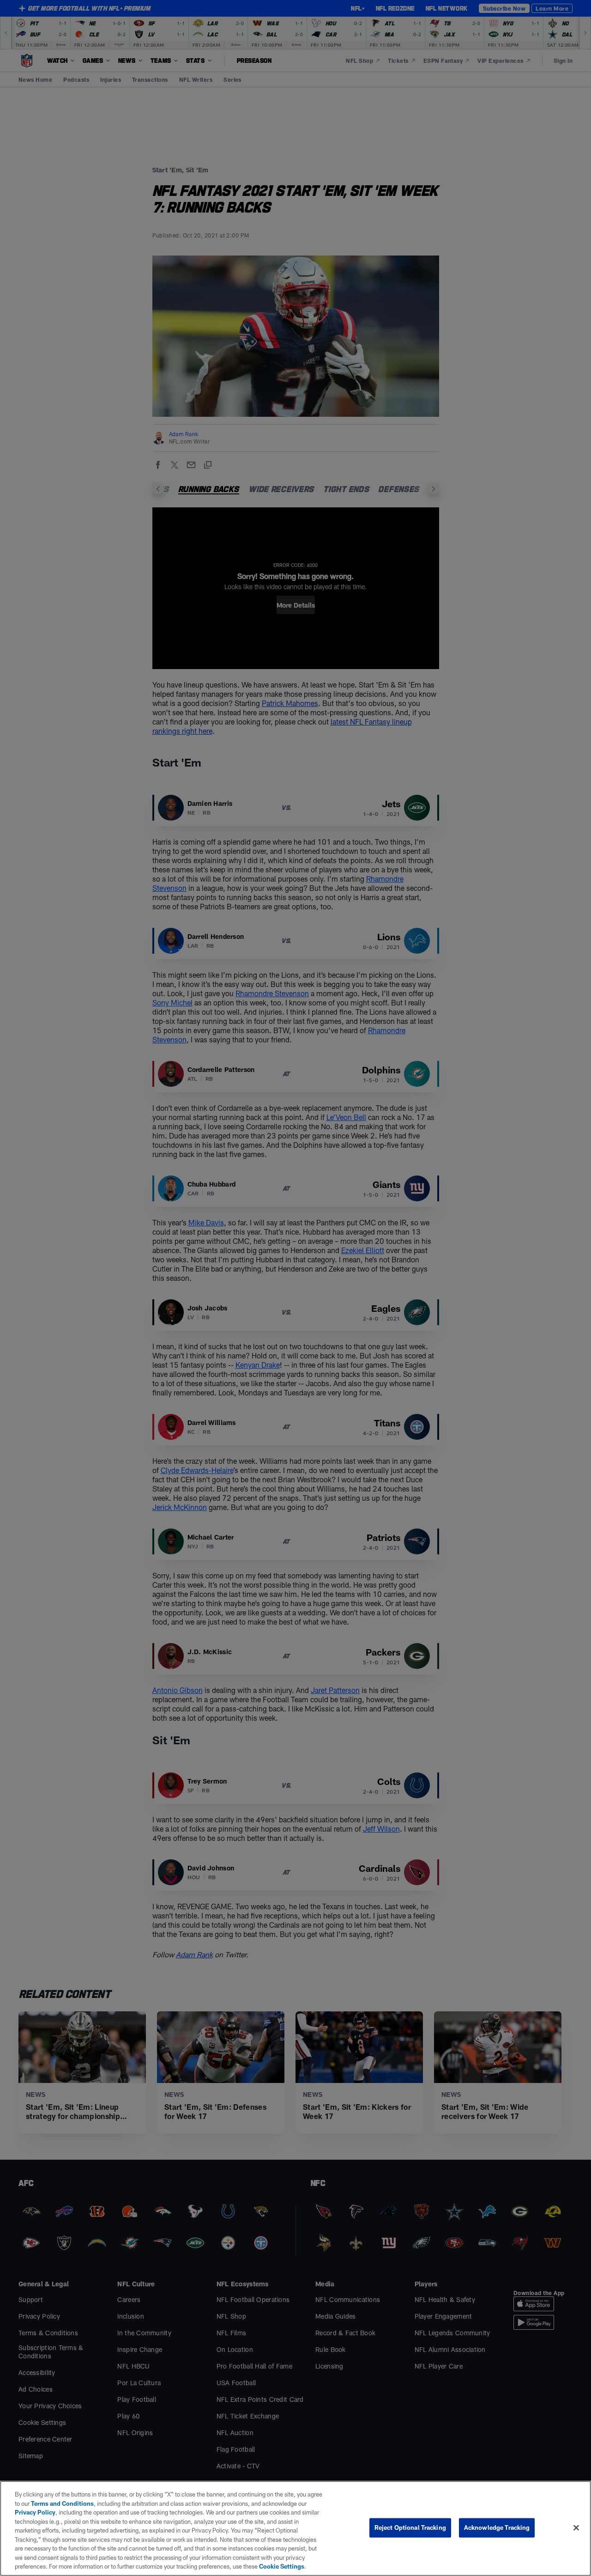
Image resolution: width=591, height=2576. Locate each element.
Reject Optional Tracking (410, 2527)
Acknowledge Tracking (497, 2527)
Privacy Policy (35, 2512)
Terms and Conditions (62, 2503)
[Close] (576, 2528)
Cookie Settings (282, 2566)
